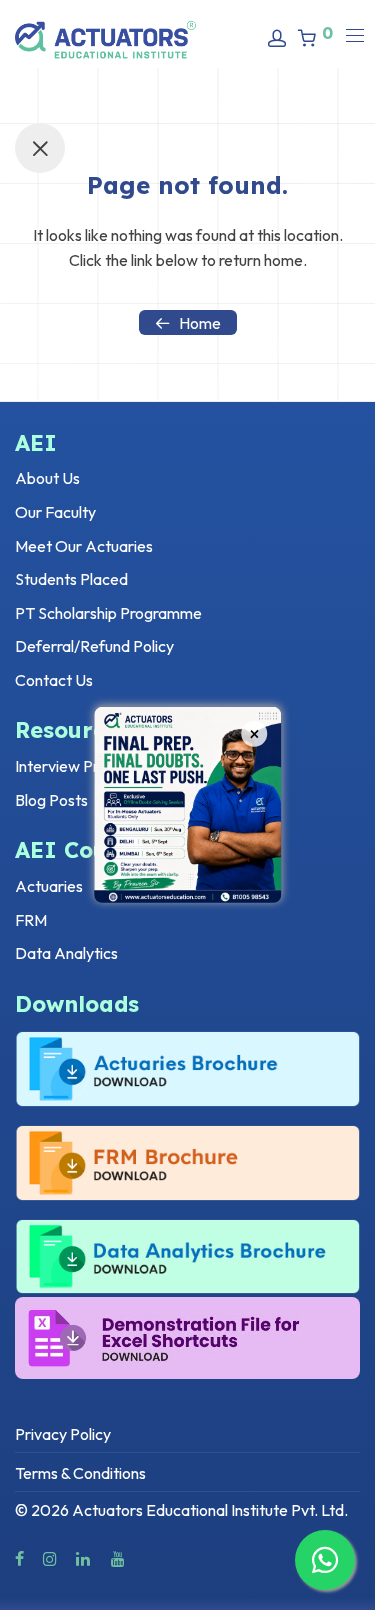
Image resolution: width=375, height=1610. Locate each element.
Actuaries (49, 886)
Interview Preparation (90, 766)
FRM (31, 920)
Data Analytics (66, 953)
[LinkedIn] (84, 1557)
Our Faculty (55, 512)
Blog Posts (51, 800)
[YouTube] (119, 1557)
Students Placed (71, 579)
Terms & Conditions (80, 1473)
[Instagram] (50, 1557)
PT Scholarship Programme (108, 613)
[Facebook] (19, 1557)
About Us (47, 478)
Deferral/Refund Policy (94, 646)
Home (200, 323)
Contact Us (54, 680)
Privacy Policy (63, 1434)
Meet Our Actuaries (84, 546)
